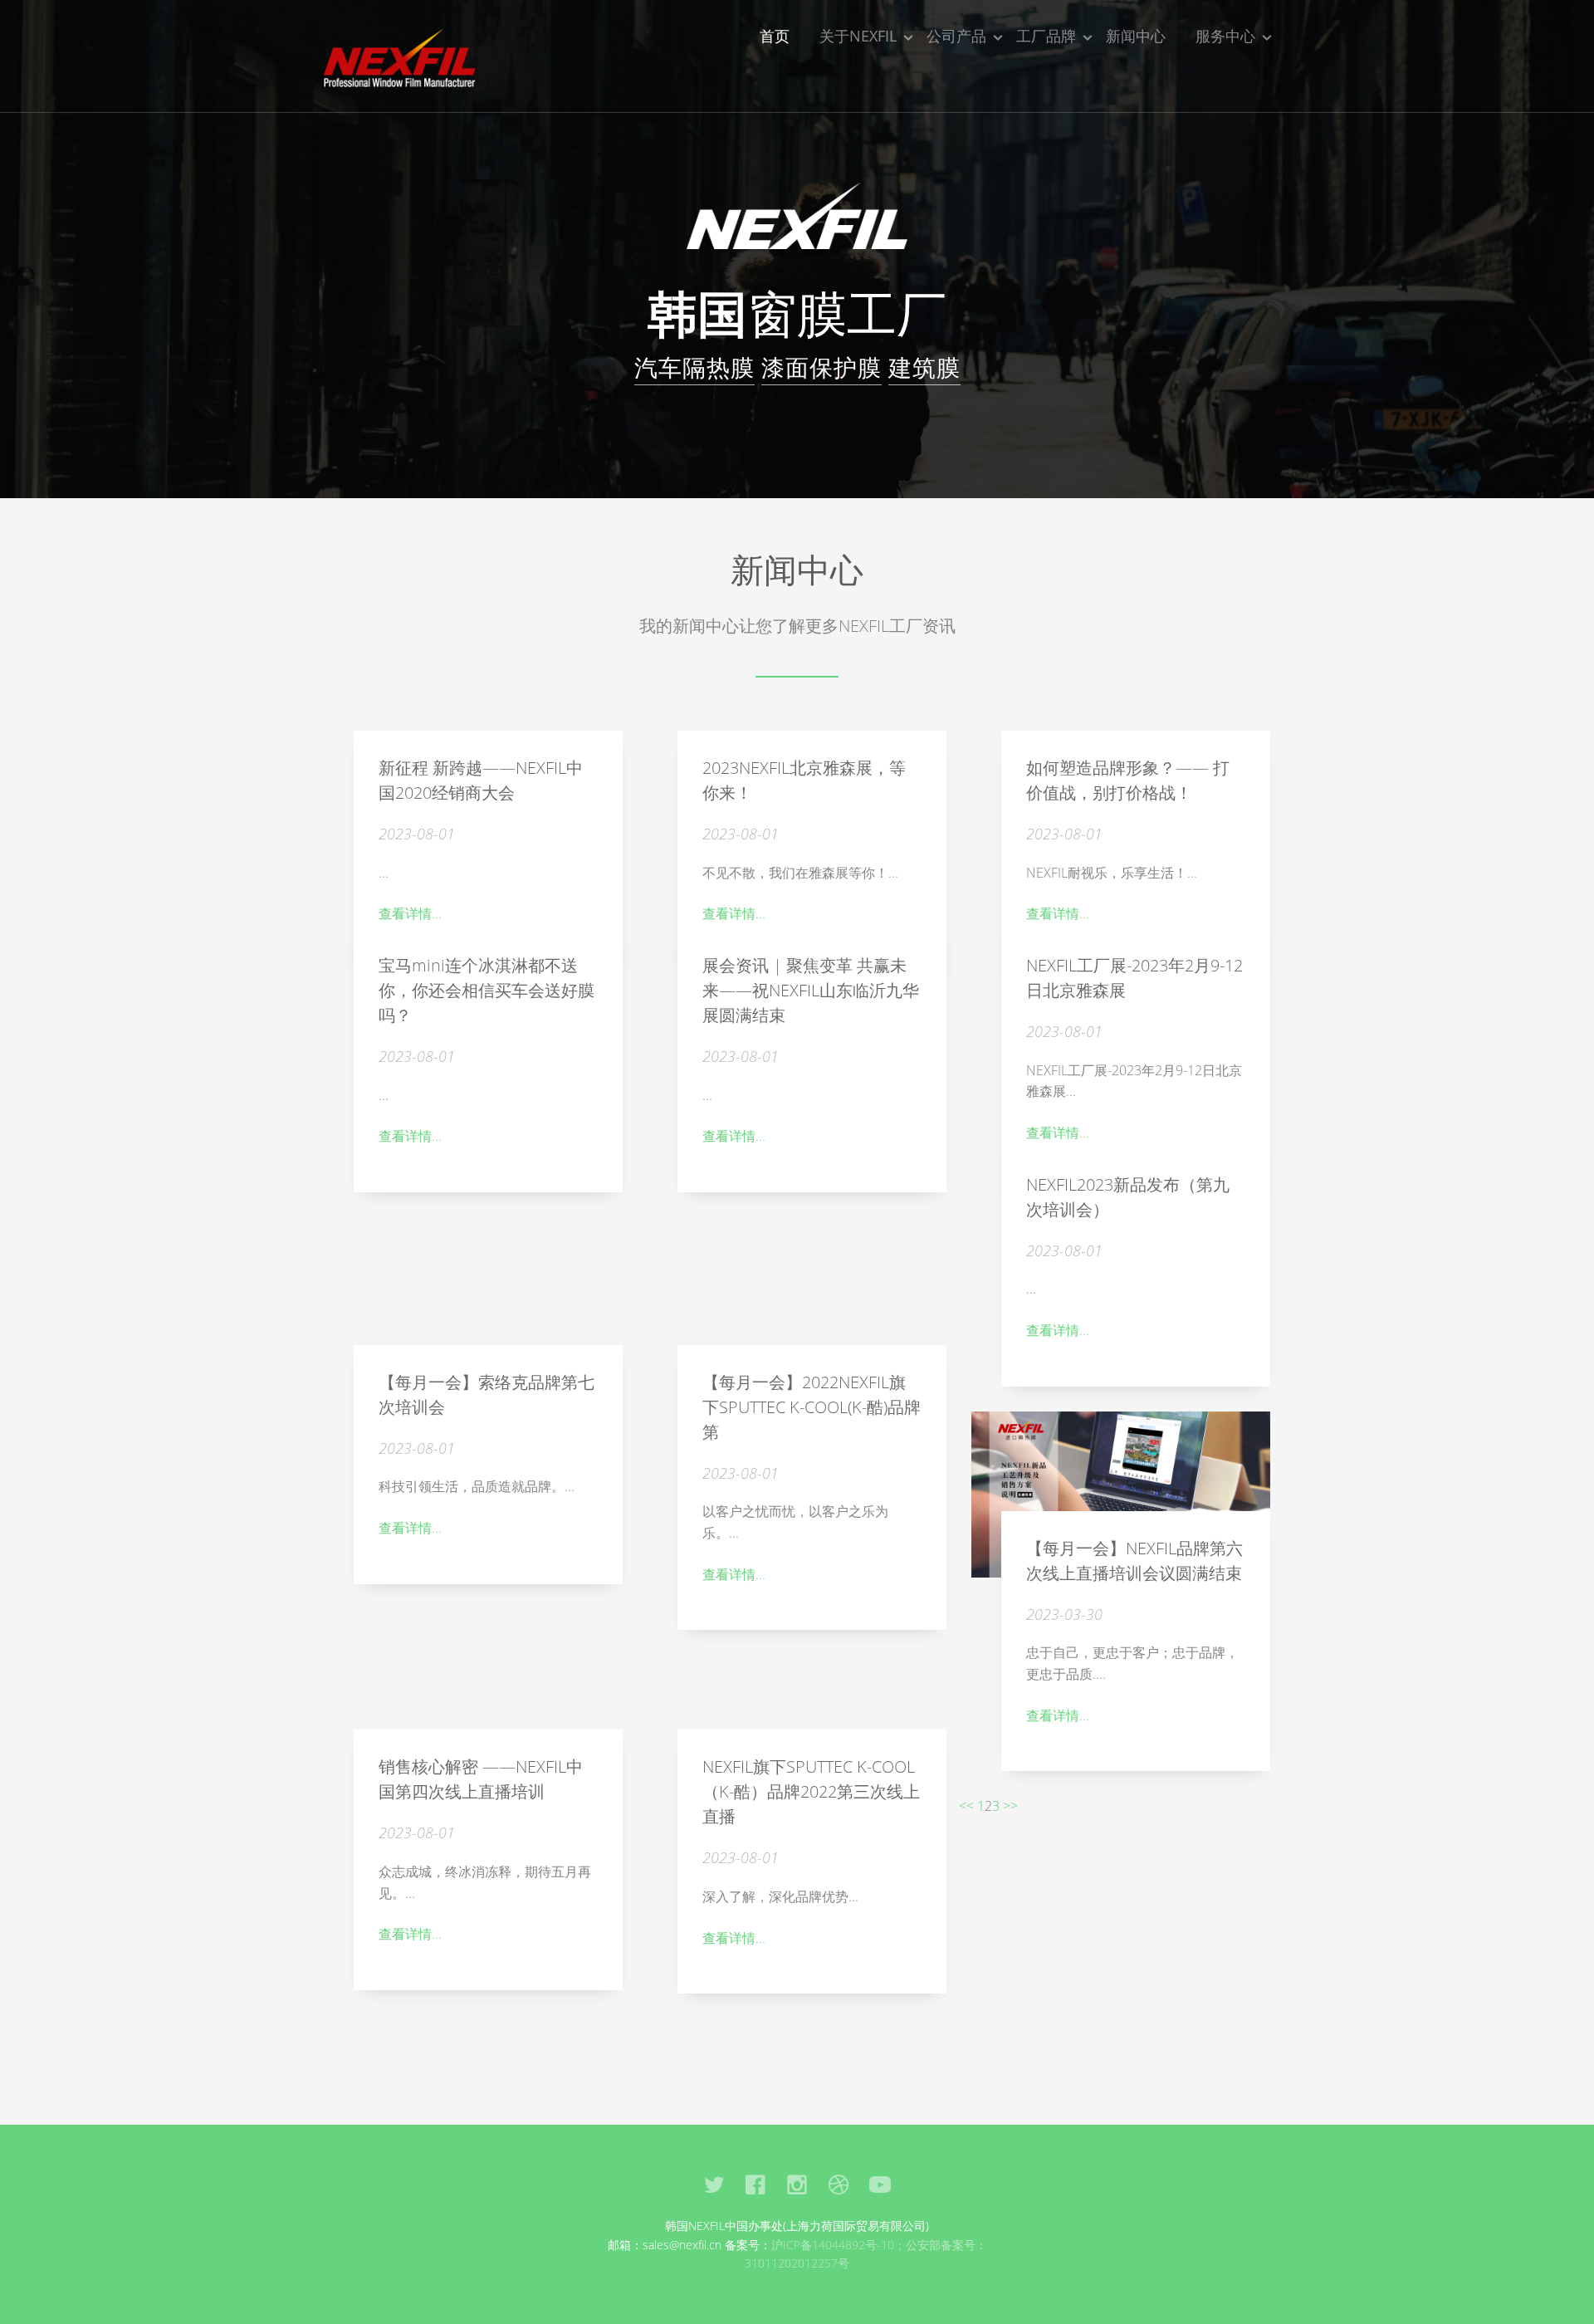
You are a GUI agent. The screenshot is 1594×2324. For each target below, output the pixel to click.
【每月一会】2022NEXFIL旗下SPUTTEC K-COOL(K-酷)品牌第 (812, 1407)
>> (1010, 1806)
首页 (775, 36)
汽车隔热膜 (694, 367)
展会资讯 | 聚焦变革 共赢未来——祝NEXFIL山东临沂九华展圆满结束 (811, 990)
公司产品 (956, 36)
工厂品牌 (1046, 36)
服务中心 (1225, 36)
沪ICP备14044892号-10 (833, 2245)
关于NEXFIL (858, 36)
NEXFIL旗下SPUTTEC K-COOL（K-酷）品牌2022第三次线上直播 (811, 1791)
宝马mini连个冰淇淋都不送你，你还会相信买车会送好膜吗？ (487, 990)
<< (966, 1806)
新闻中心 (1136, 36)
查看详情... (410, 913)
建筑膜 (924, 367)
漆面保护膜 (821, 367)
